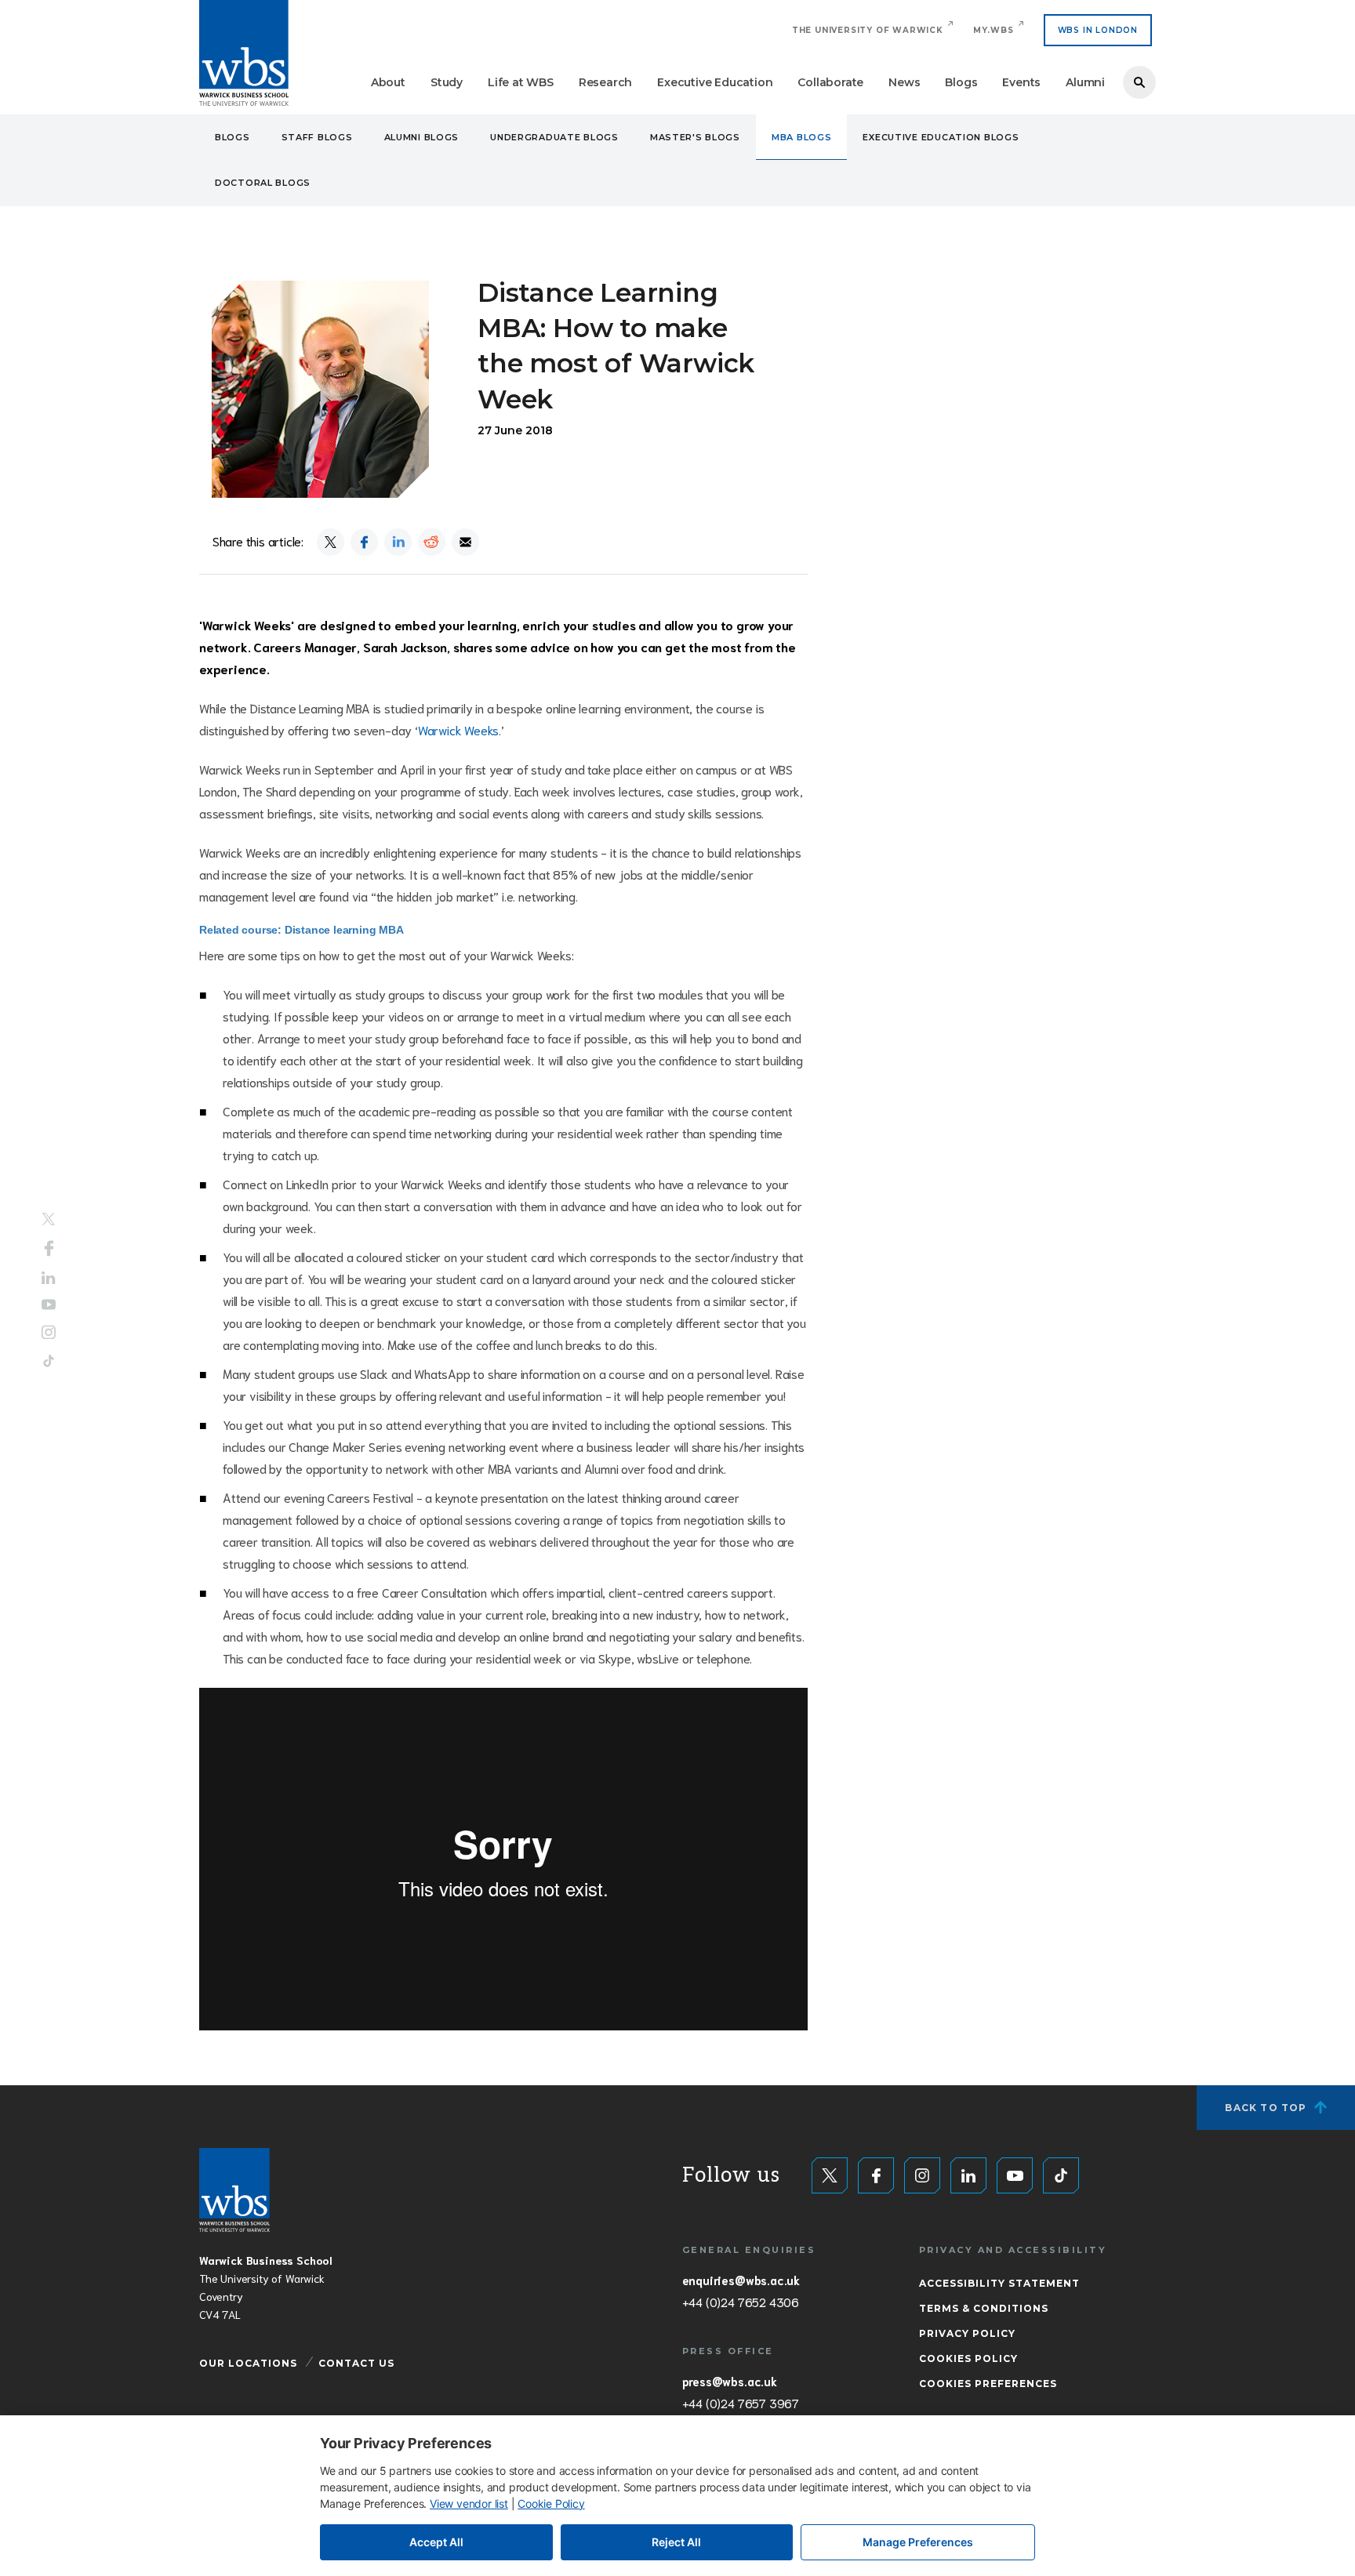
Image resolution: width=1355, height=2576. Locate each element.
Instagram (49, 1333)
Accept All (436, 2542)
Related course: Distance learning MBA (302, 930)
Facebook (49, 1248)
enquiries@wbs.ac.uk (741, 2280)
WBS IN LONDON (1098, 30)
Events (1021, 82)
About (388, 82)
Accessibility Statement (999, 2283)
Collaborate (830, 82)
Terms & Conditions (984, 2308)
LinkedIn (49, 1277)
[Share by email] (465, 542)
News (904, 82)
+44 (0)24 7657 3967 (741, 2403)
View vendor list (469, 2503)
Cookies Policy (968, 2358)
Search (1139, 82)
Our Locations (248, 2363)
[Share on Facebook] (364, 542)
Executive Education (715, 82)
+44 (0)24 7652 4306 (741, 2302)
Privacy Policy (967, 2333)
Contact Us (356, 2363)
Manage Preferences (918, 2542)
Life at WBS (521, 82)
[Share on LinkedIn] (398, 542)
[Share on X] (331, 542)
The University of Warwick (868, 30)
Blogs (961, 82)
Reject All (676, 2542)
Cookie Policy (551, 2503)
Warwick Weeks (458, 729)
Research (605, 82)
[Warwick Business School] (244, 53)
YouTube (49, 1305)
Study (447, 82)
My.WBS (994, 30)
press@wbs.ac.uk (730, 2381)
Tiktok (49, 1361)
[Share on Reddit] (432, 542)
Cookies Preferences (988, 2384)
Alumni (1085, 82)
